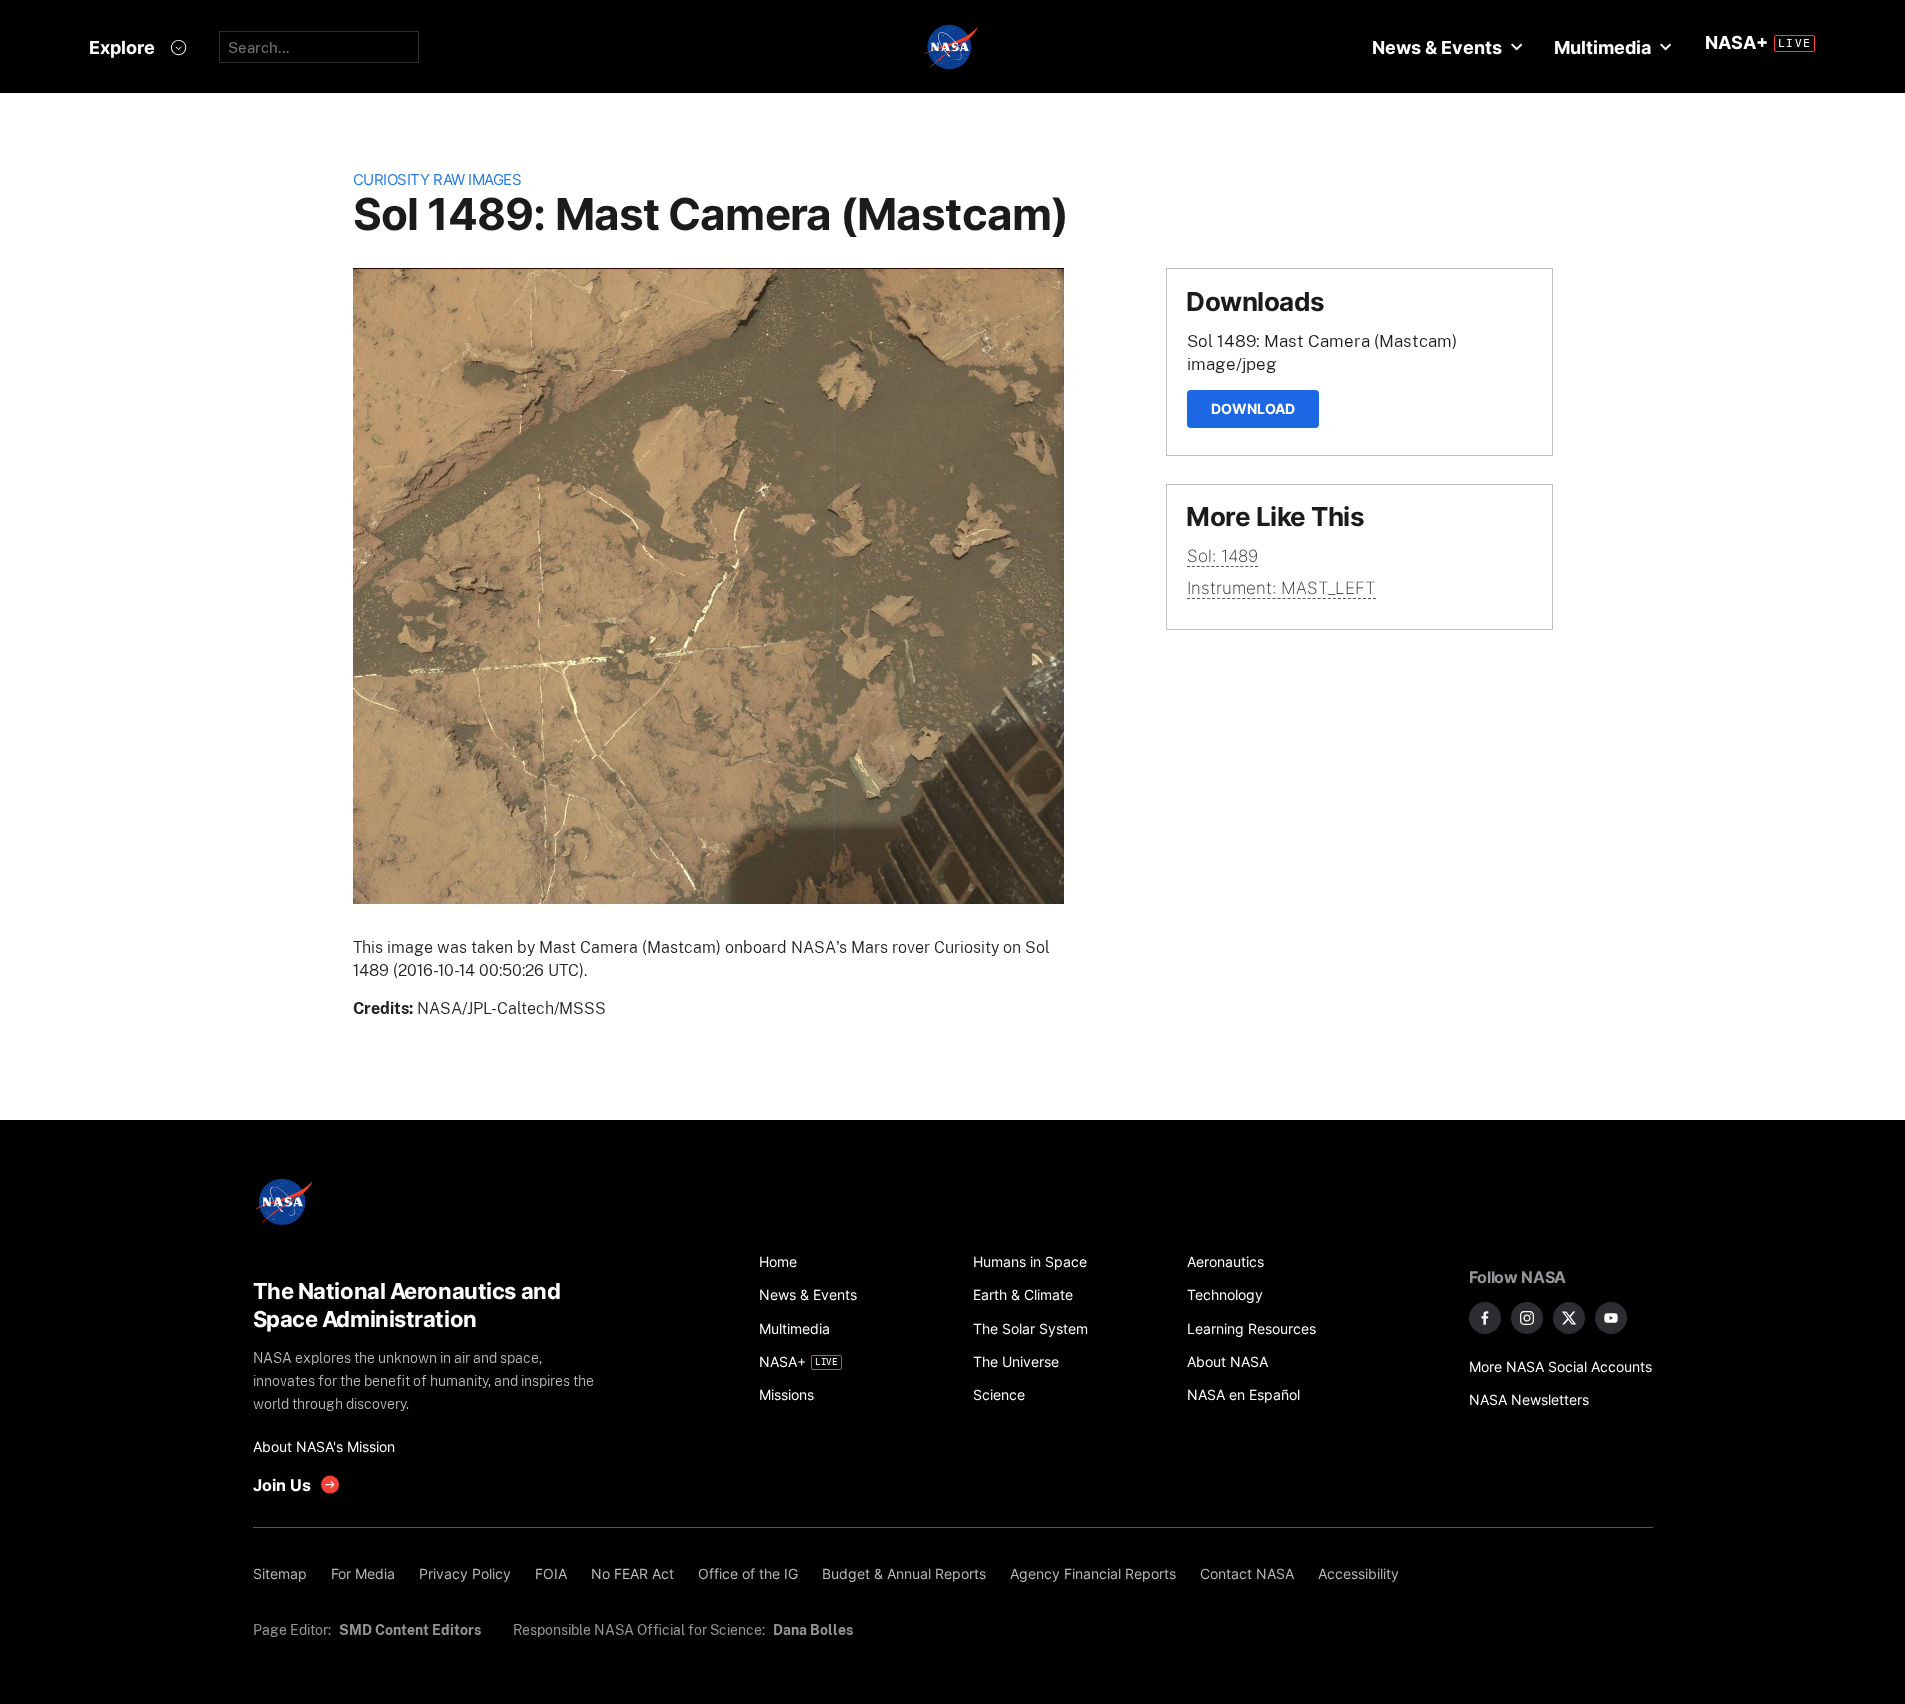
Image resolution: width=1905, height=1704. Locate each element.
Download (1253, 408)
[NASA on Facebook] (1485, 1318)
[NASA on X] (1569, 1318)
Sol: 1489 (1222, 556)
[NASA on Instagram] (1527, 1318)
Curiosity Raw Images (437, 179)
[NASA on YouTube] (1611, 1318)
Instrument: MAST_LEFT (1281, 588)
